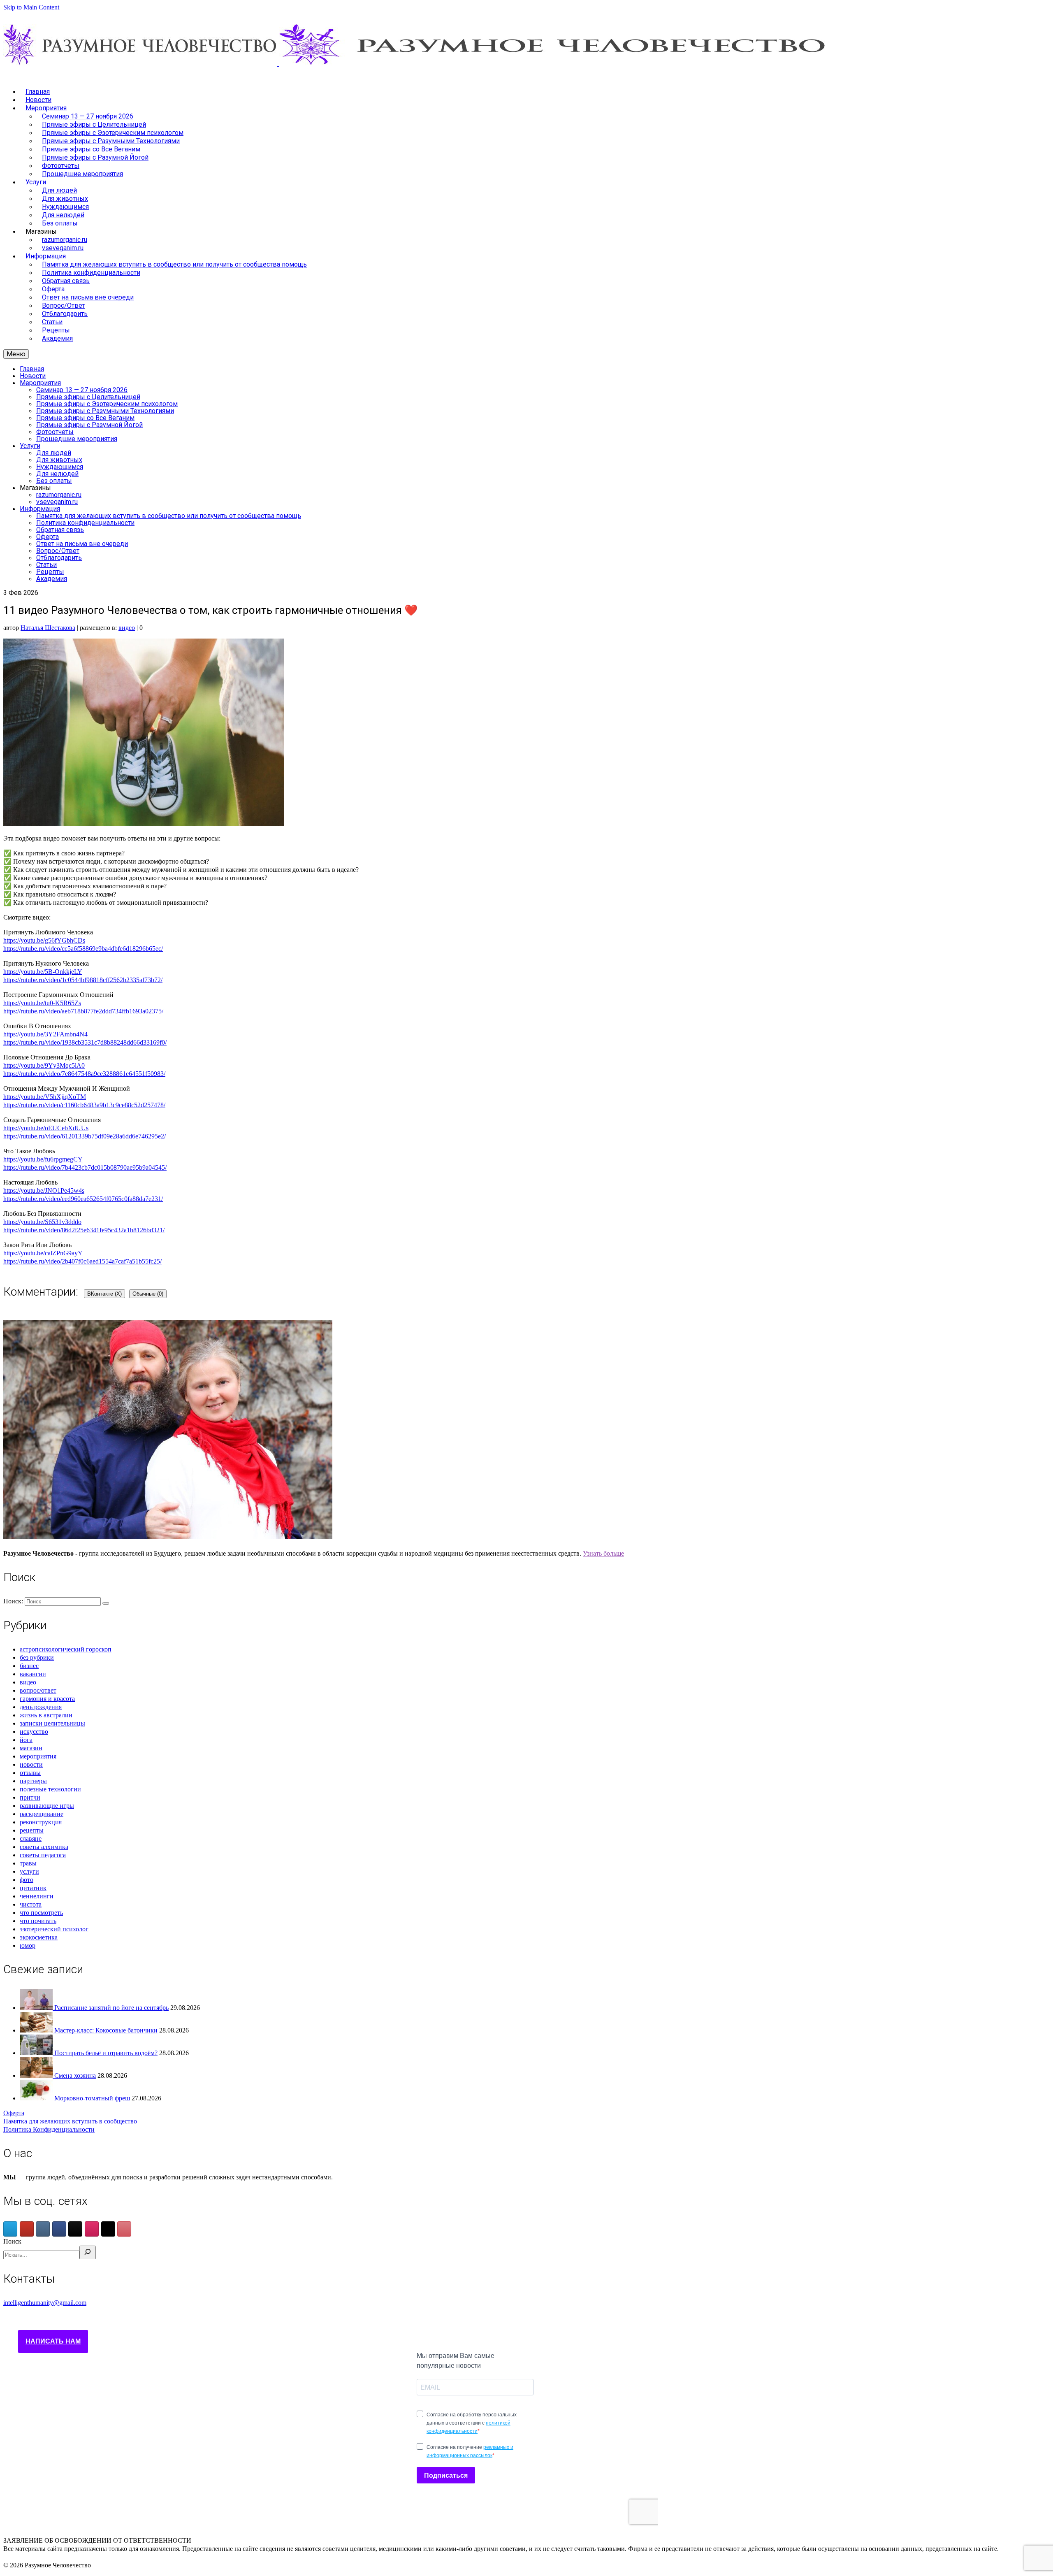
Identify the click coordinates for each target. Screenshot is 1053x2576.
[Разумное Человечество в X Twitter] (108, 2229)
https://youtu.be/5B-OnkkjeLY (43, 972)
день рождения (41, 1707)
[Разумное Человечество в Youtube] (27, 2229)
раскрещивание (42, 1814)
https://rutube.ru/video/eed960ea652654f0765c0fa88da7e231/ (83, 1199)
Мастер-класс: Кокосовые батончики (106, 2030)
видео (127, 628)
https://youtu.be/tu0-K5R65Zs (42, 1003)
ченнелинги (37, 1896)
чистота (31, 1904)
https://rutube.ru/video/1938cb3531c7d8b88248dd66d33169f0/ (85, 1042)
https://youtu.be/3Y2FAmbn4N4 (45, 1034)
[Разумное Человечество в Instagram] (92, 2229)
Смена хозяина (75, 2075)
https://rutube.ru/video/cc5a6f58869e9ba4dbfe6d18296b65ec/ (83, 949)
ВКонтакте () (104, 1294)
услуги (29, 1871)
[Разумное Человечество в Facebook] (59, 2229)
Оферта (14, 2113)
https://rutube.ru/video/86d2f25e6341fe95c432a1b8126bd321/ (84, 1230)
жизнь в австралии (46, 1715)
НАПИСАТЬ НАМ (53, 2341)
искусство (34, 1732)
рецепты (32, 1830)
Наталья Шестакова (48, 628)
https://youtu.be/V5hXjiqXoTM (45, 1097)
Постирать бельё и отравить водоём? (106, 2053)
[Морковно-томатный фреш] (37, 2098)
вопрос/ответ (38, 1690)
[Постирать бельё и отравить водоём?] (37, 2053)
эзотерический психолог (54, 1929)
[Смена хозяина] (37, 2075)
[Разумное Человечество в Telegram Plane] (10, 2229)
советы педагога (43, 1855)
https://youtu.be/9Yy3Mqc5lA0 (44, 1065)
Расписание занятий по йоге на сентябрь (111, 2008)
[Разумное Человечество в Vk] (43, 2229)
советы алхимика (44, 1847)
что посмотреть (41, 1913)
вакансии (33, 1674)
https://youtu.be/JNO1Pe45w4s (44, 1190)
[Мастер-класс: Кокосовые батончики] (37, 2030)
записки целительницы (52, 1723)
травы (28, 1863)
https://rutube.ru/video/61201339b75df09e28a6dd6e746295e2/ (85, 1136)
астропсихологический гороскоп (66, 1649)
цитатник (33, 1888)
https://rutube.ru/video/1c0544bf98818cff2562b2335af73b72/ (83, 980)
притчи (30, 1797)
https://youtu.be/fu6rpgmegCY (43, 1159)
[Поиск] (88, 2252)
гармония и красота (47, 1699)
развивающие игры (47, 1806)
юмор (28, 1945)
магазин (31, 1748)
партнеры (33, 1781)
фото (27, 1880)
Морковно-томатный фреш (92, 2098)
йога (26, 1740)
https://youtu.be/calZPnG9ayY (43, 1253)
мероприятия (38, 1756)
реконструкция (41, 1822)
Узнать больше (603, 1553)
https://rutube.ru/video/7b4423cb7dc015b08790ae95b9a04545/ (85, 1167)
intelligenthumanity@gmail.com (45, 2303)
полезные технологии (50, 1789)
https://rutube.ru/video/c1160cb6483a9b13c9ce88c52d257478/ (84, 1105)
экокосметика (39, 1937)
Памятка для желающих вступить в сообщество (70, 2121)
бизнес (29, 1666)
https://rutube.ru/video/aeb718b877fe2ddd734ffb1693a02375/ (83, 1011)
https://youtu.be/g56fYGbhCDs (44, 940)
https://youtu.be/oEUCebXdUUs (46, 1128)
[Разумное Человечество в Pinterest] (124, 2229)
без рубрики (37, 1657)
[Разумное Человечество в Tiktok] (75, 2229)
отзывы (30, 1773)
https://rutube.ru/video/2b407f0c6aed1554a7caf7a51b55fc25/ (82, 1261)
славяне (31, 1839)
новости (31, 1764)
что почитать (38, 1921)
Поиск (12, 2241)
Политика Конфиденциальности (49, 2129)
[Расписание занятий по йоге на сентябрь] (37, 2008)
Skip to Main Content (31, 7)
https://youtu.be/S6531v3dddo (42, 1222)
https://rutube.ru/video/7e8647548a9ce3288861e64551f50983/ (84, 1074)
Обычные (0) (148, 1294)
